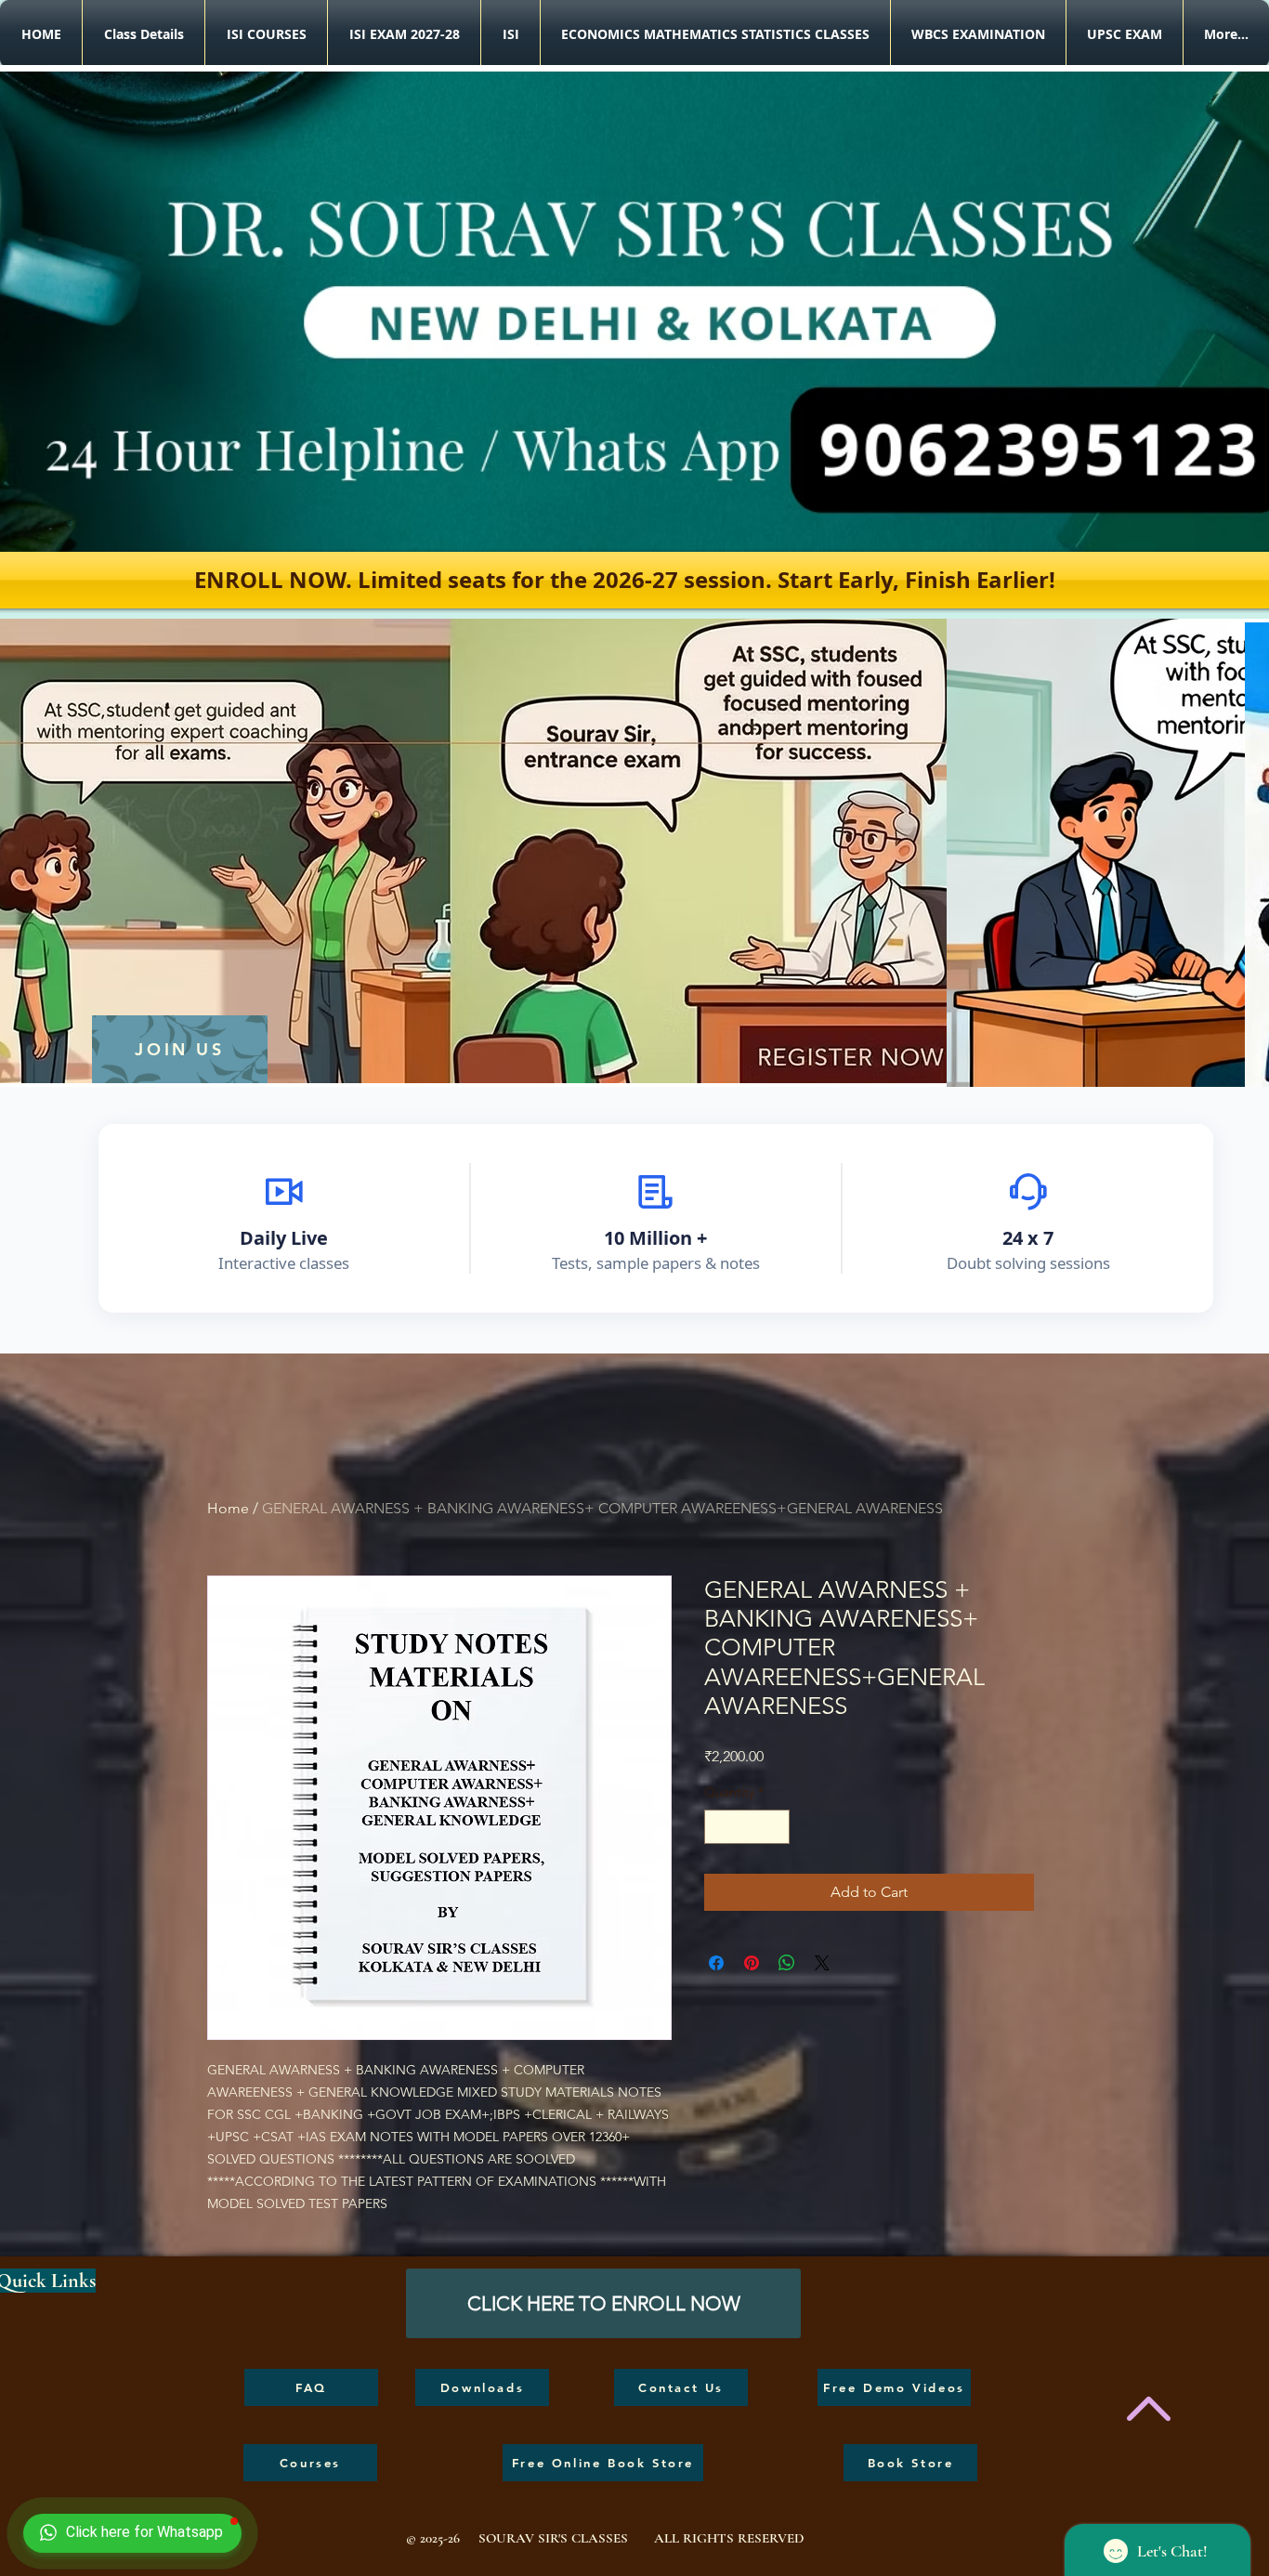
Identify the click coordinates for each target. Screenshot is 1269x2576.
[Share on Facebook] (716, 1963)
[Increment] (775, 1827)
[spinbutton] (747, 1827)
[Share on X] (822, 1963)
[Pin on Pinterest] (752, 1963)
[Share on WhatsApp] (787, 1963)
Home (228, 1508)
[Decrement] (719, 1827)
